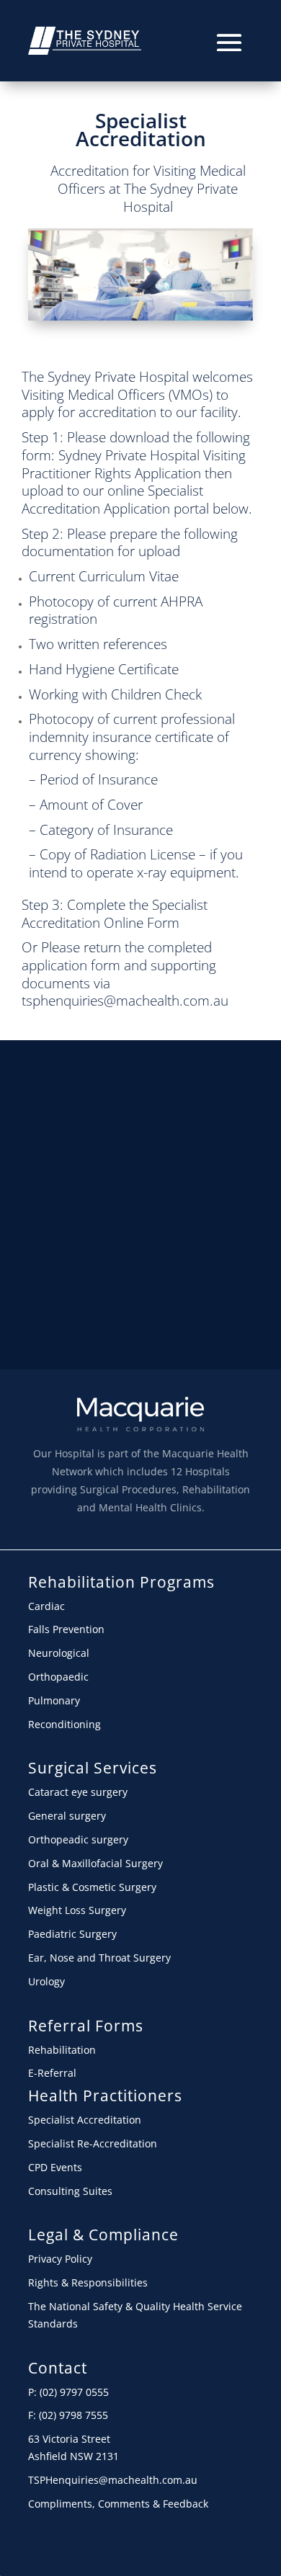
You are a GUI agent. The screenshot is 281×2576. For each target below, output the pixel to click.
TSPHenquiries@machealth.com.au (113, 2480)
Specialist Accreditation (141, 129)
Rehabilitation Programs (121, 1582)
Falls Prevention (66, 1629)
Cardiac (46, 1606)
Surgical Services (93, 1768)
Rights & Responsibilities (88, 2282)
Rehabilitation (62, 2050)
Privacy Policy (60, 2259)
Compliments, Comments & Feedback (118, 2504)
